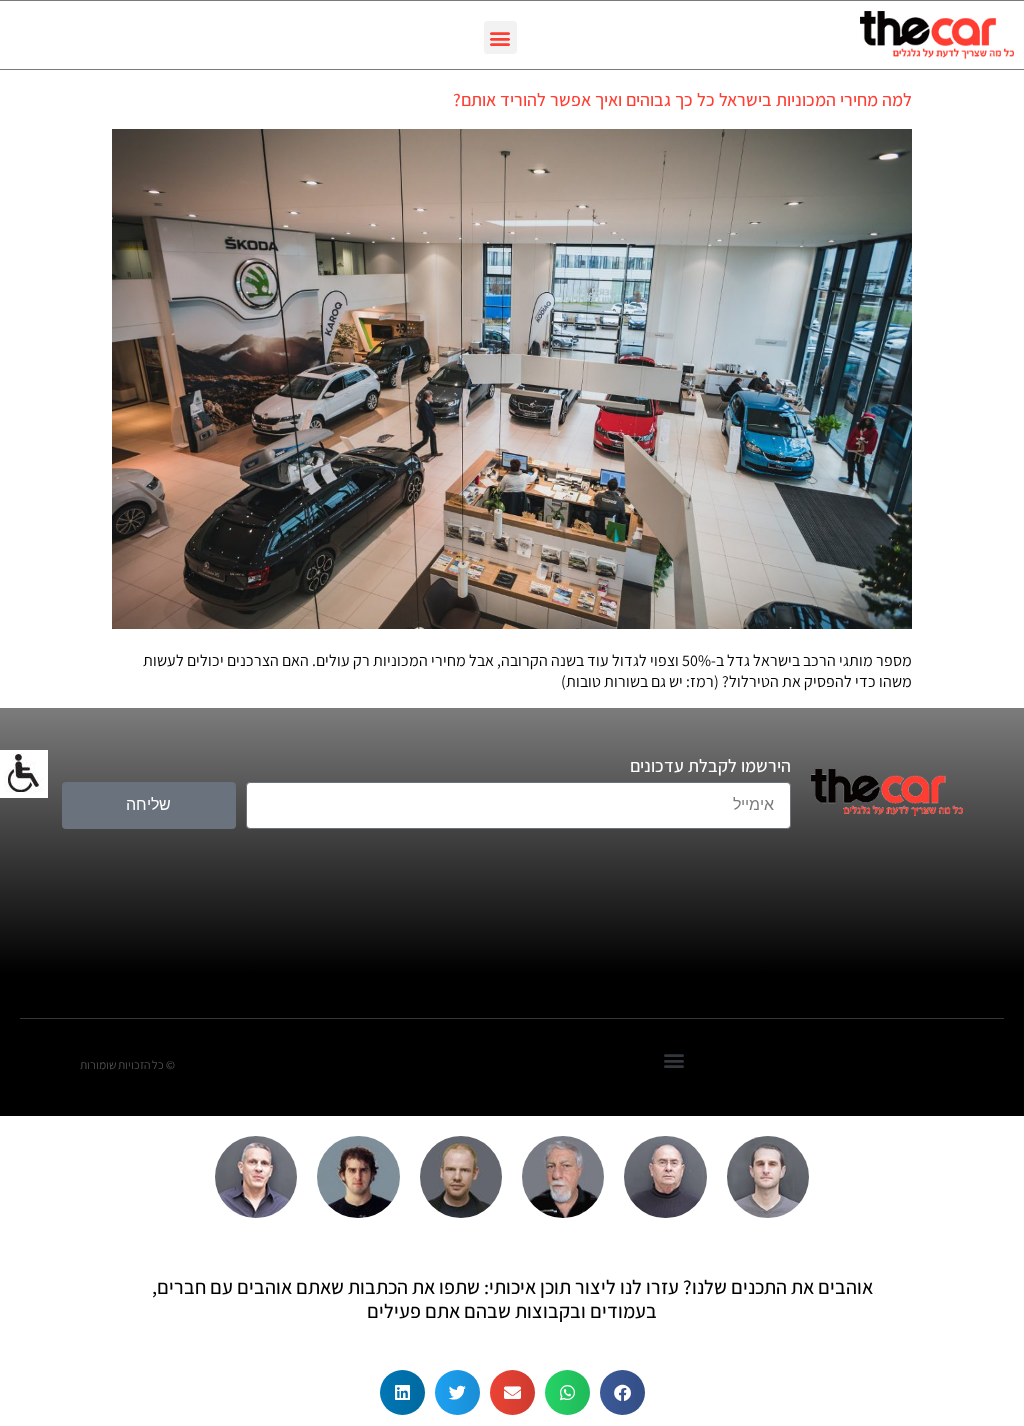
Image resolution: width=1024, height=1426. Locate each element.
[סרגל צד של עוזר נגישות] (24, 774)
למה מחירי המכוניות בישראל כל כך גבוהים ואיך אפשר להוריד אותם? (682, 99)
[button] (500, 37)
